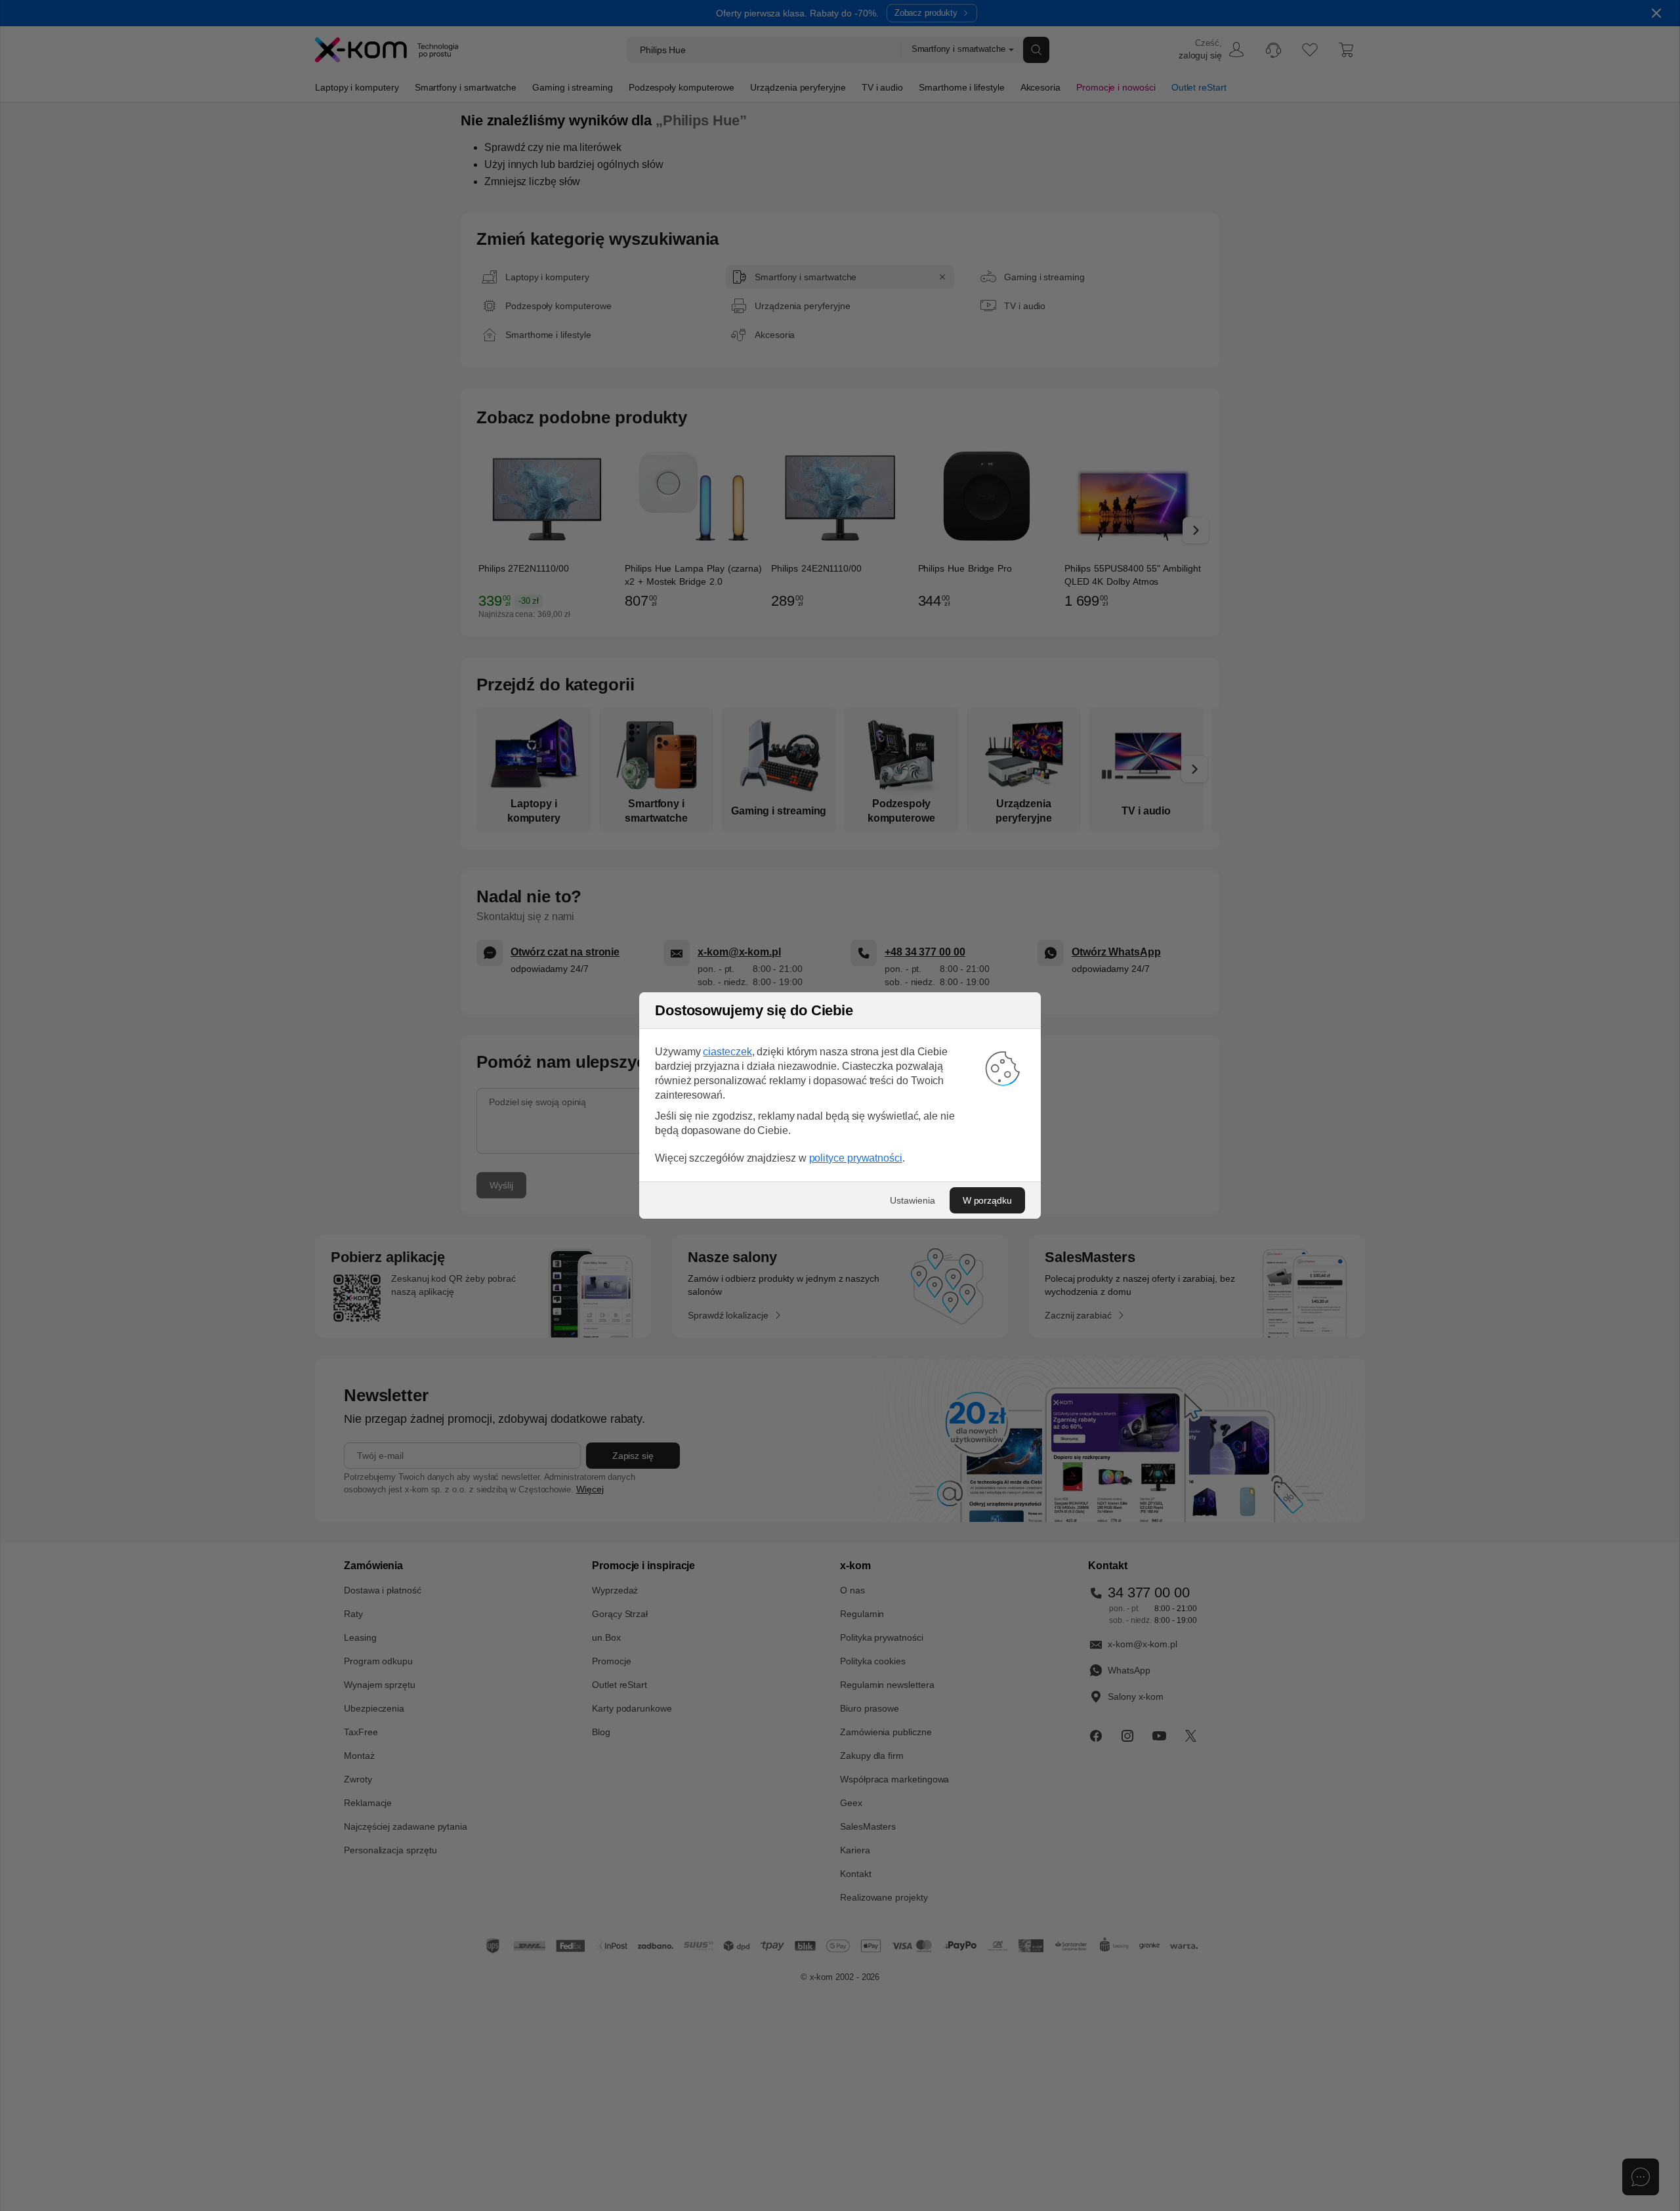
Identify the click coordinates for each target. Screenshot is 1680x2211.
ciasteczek (727, 1052)
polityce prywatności (856, 1158)
